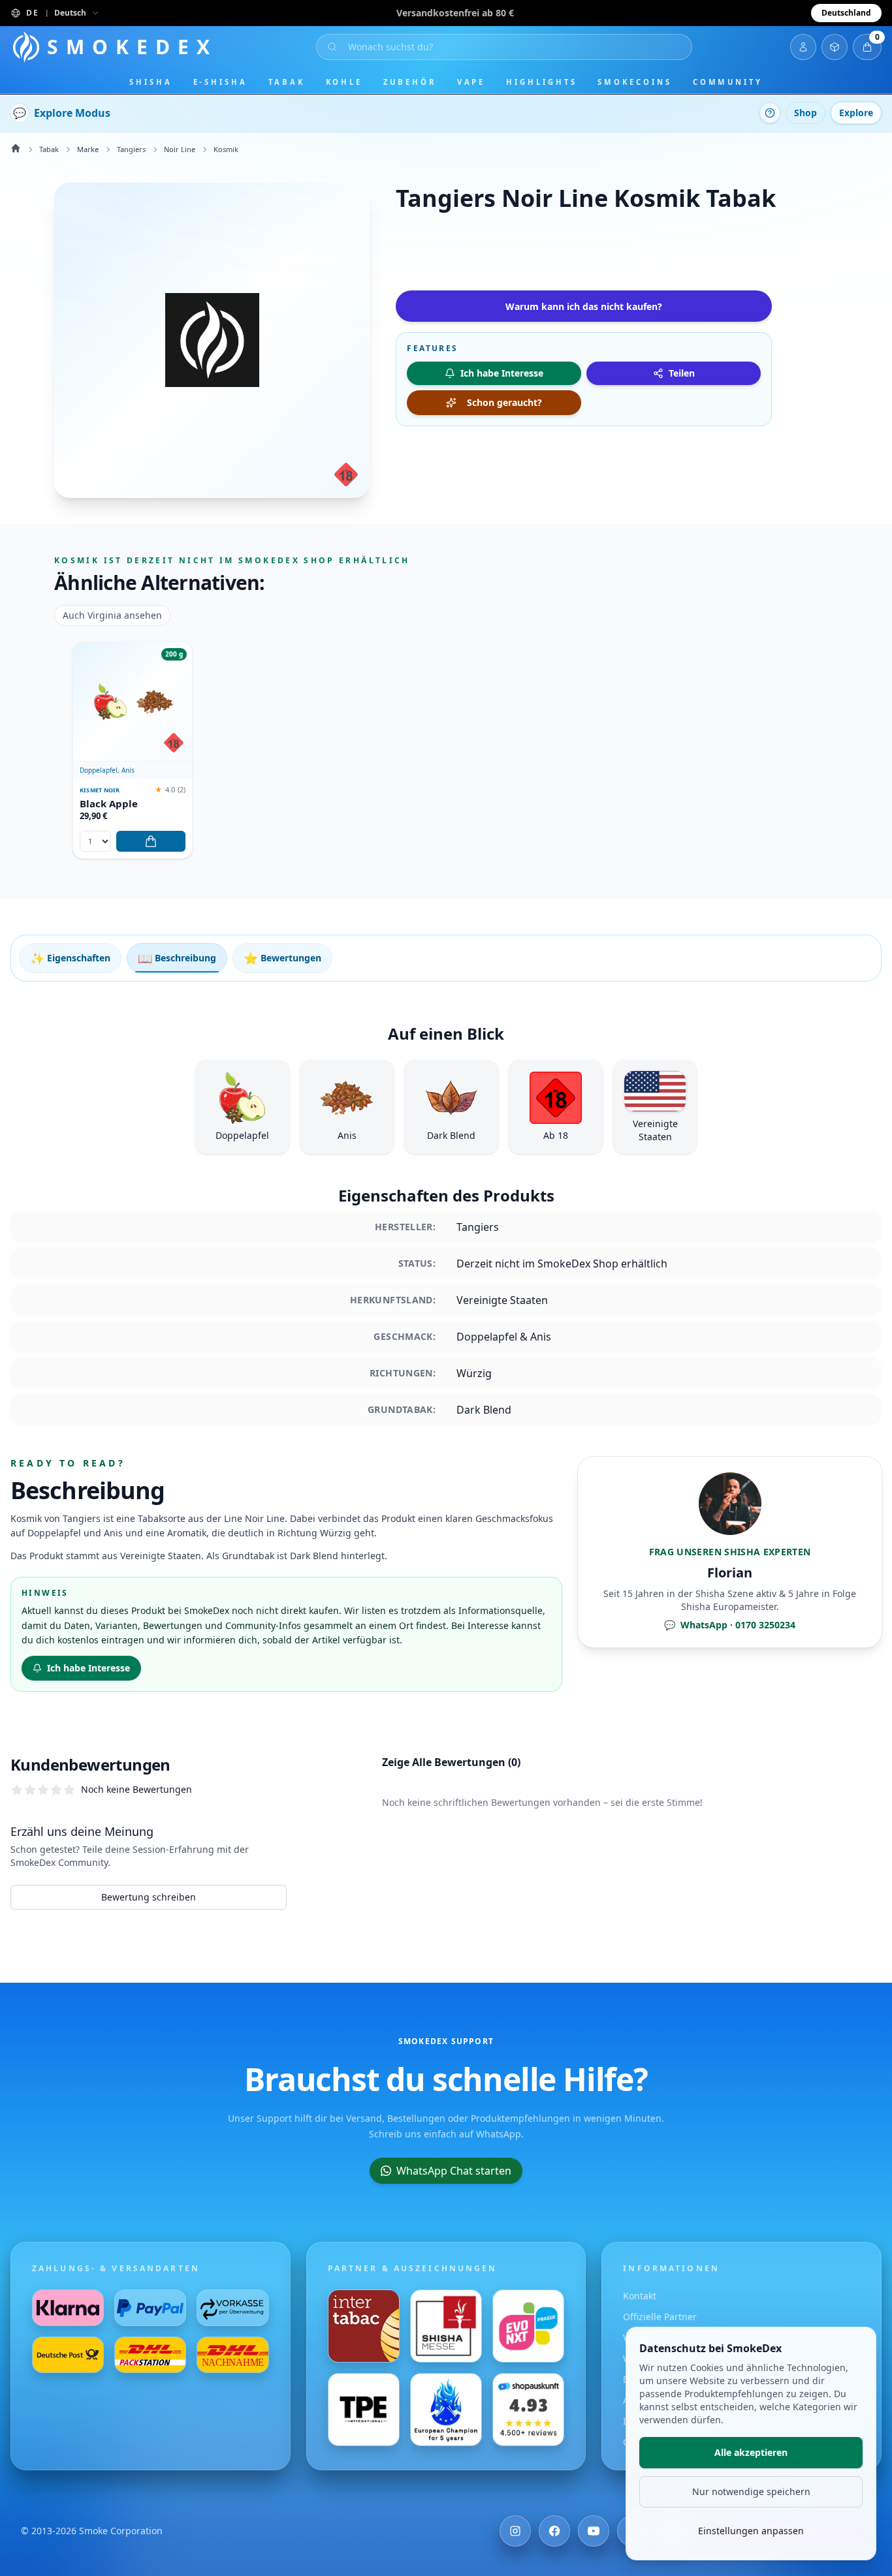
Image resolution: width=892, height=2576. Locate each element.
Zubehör (409, 82)
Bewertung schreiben (149, 1897)
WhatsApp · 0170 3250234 (730, 1625)
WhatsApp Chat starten (454, 2171)
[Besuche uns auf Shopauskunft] (528, 2410)
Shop (805, 113)
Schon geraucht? (504, 402)
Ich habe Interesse (88, 1668)
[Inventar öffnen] (835, 47)
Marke (88, 149)
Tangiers (131, 149)
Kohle (344, 82)
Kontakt (640, 2296)
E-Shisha (220, 82)
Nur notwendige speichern (751, 2491)
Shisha (151, 82)
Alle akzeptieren (751, 2452)
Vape (471, 82)
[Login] (803, 47)
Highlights (541, 82)
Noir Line (180, 149)
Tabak (287, 82)
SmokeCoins (634, 82)
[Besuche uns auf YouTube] (594, 2531)
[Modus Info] (770, 113)
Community (728, 82)
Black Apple (109, 804)
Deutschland (846, 13)
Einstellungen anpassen (751, 2531)
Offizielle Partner (660, 2317)
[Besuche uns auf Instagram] (515, 2531)
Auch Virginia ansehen (112, 615)
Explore (856, 113)
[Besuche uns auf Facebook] (554, 2531)
